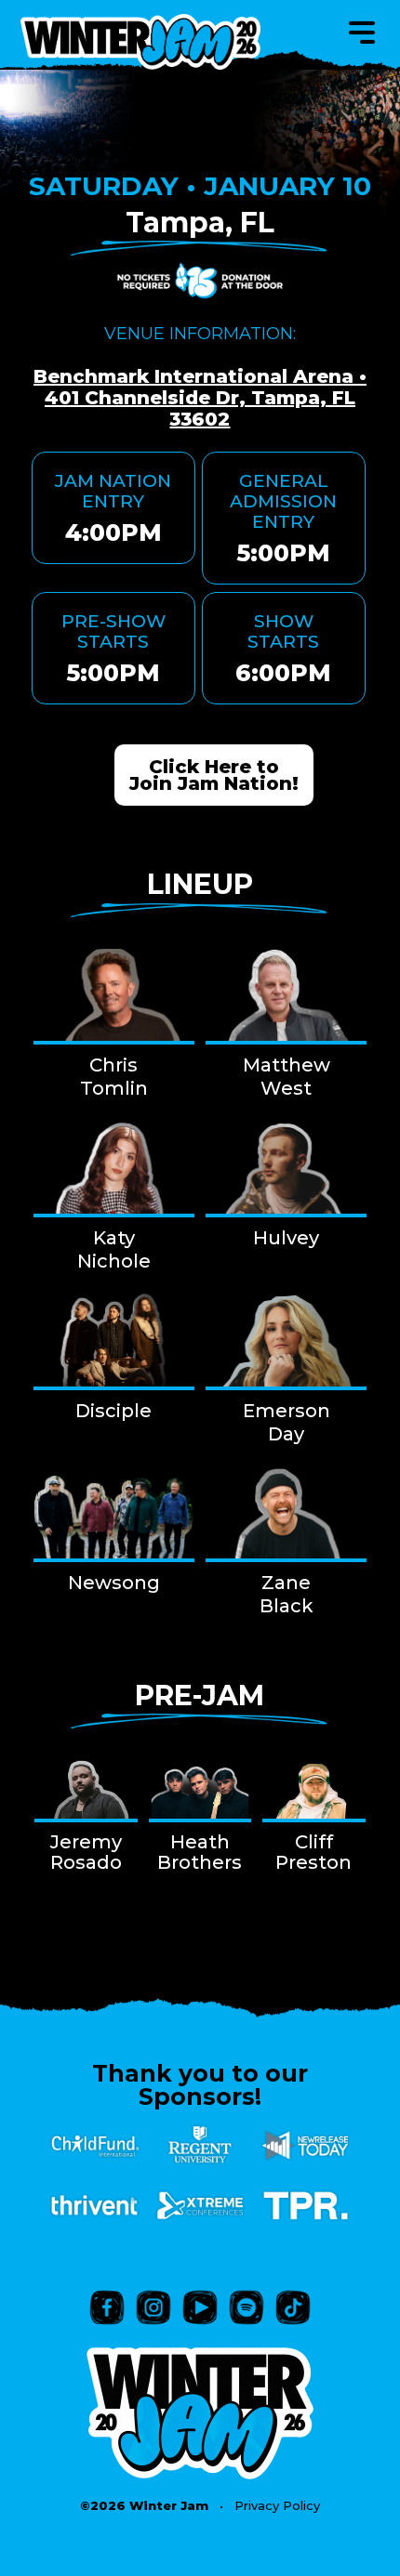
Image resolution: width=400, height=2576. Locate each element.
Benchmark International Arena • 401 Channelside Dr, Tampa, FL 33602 (200, 398)
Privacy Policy (277, 2505)
